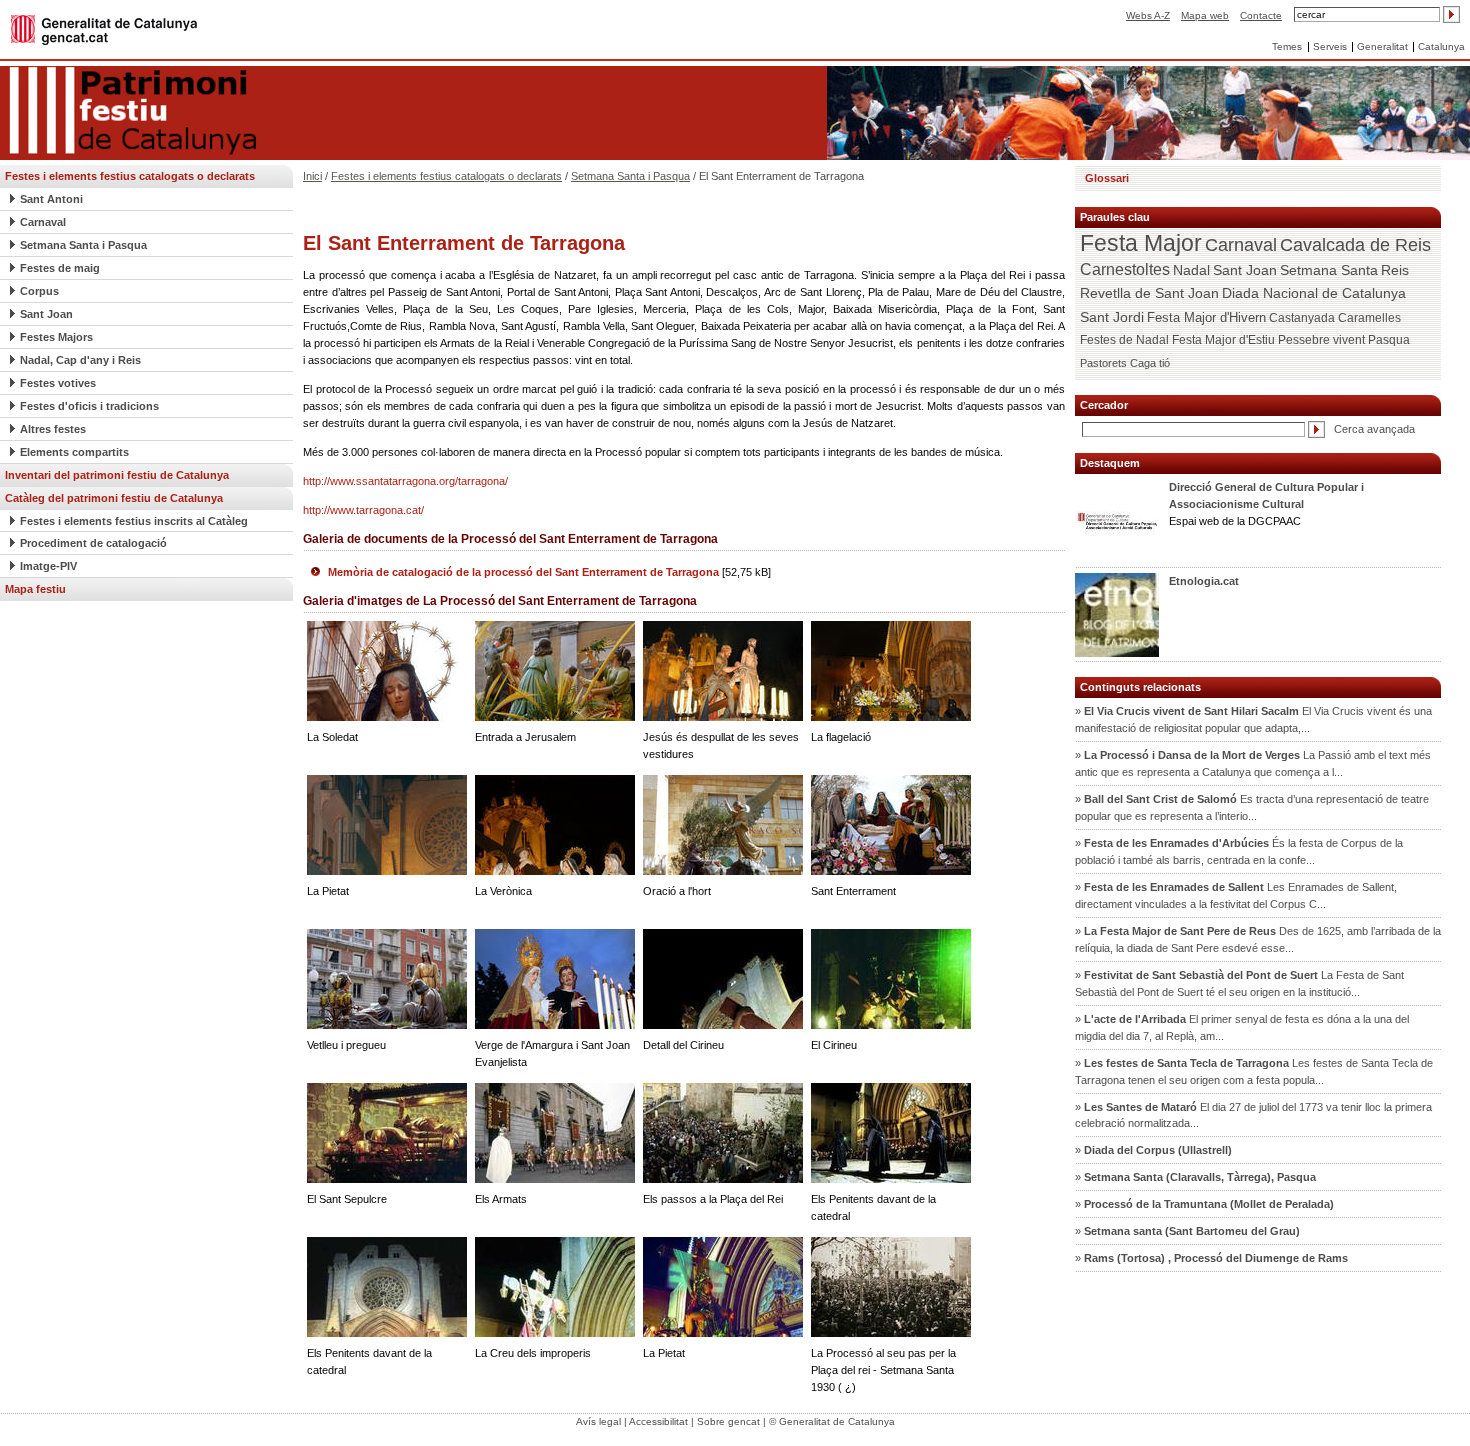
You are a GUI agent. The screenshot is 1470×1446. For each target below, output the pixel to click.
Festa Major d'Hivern (1206, 318)
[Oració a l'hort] (723, 824)
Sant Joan (46, 314)
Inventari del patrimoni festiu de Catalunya (117, 475)
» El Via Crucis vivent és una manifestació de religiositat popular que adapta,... (1253, 719)
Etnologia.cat (1204, 581)
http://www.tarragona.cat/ (363, 510)
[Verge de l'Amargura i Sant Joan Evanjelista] (555, 978)
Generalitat (1382, 46)
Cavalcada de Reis (1355, 245)
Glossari (1107, 178)
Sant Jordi (1112, 317)
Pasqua (1389, 340)
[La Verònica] (555, 824)
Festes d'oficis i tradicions (89, 406)
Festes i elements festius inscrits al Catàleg (134, 521)
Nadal (1191, 270)
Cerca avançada (1374, 429)
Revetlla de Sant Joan (1149, 293)
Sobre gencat (728, 1421)
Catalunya (1441, 46)
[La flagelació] (891, 670)
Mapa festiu (35, 589)
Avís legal (598, 1421)
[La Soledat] (387, 670)
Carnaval (43, 222)
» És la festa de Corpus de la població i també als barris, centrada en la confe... (1239, 851)
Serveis (1330, 46)
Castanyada (1302, 318)
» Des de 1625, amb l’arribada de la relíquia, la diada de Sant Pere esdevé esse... (1258, 939)
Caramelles (1369, 318)
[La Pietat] (387, 824)
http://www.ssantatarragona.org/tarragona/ (405, 481)
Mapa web (1205, 15)
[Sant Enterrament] (891, 824)
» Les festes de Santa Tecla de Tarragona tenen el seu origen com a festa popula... (1254, 1071)
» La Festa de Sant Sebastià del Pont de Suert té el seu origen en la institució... (1239, 983)
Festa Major (1141, 243)
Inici (312, 176)
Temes (1287, 46)
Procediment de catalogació (93, 543)
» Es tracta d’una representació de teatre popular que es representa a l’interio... (1252, 807)
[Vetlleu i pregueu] (387, 978)
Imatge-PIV (48, 566)
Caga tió (1150, 363)
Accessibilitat (658, 1421)
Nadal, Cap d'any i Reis (80, 360)
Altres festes (53, 429)
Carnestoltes (1125, 269)
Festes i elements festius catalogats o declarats (130, 176)
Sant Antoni (51, 199)
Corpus (39, 291)
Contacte (1261, 15)
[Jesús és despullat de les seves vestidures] (723, 670)
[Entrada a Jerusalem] (555, 670)
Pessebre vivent (1321, 339)
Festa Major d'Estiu (1223, 340)
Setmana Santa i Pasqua (83, 245)
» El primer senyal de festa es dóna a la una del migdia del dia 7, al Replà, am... (1242, 1027)
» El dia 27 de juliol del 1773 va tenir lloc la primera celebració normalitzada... (1253, 1115)
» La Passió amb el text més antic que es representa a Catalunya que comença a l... (1253, 763)
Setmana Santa (1329, 270)
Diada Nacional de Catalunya (1314, 293)
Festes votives (58, 383)
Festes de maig (60, 268)
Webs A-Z (1148, 15)
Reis (1395, 270)
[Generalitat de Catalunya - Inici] (104, 28)
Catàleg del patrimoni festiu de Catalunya (114, 498)
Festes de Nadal (1124, 340)
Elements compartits (74, 452)
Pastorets (1103, 363)
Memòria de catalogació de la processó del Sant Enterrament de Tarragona (549, 572)
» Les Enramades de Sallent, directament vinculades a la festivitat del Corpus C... (1236, 895)
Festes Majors (56, 337)
